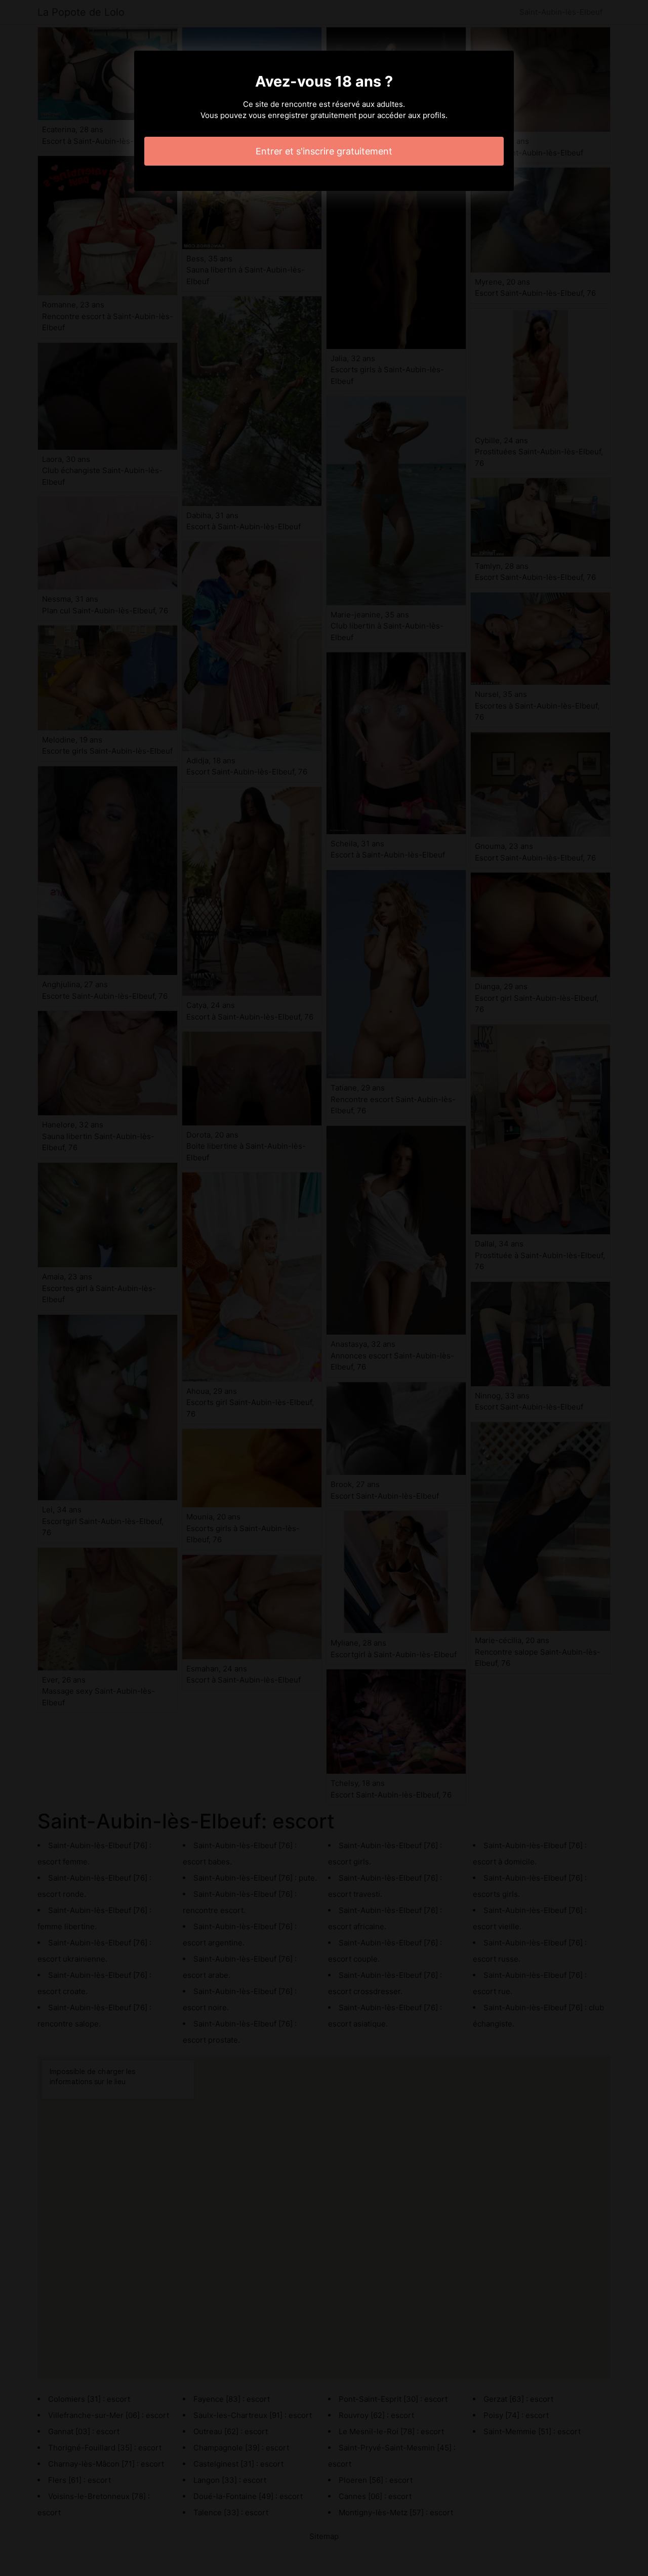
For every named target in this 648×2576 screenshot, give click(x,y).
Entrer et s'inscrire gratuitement (324, 151)
